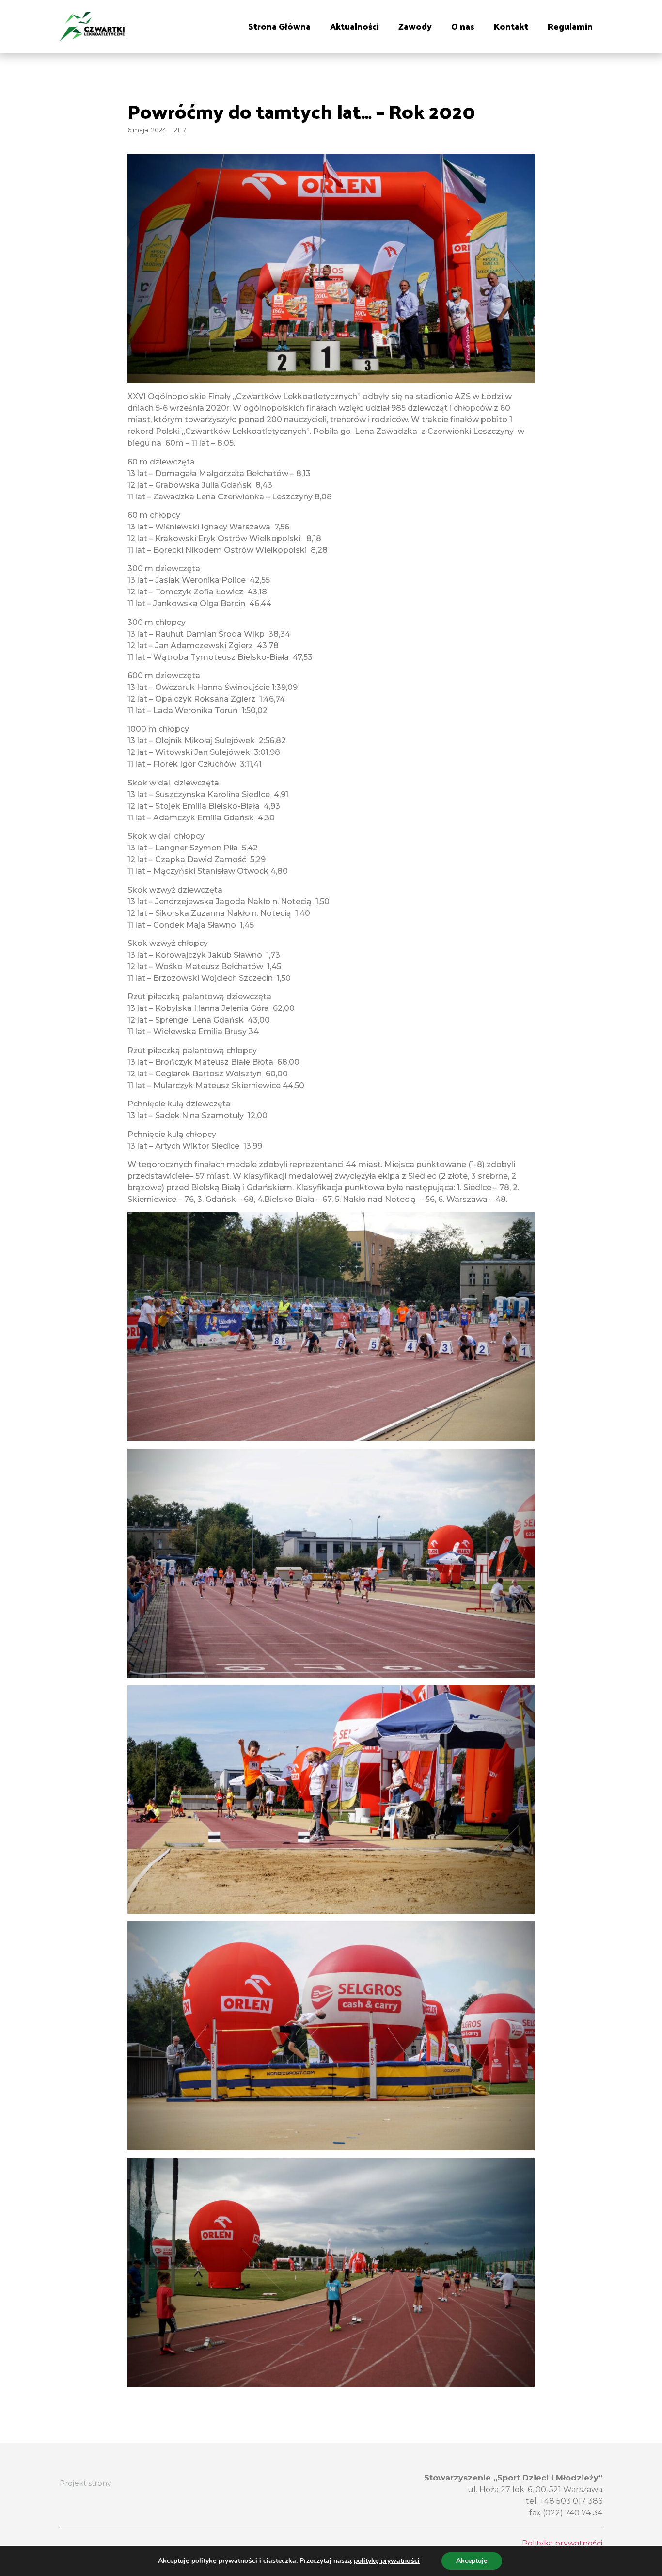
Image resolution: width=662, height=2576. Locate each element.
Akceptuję (472, 2561)
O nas (463, 26)
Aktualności (355, 26)
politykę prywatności (387, 2561)
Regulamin (570, 26)
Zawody (415, 26)
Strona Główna (279, 26)
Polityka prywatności (562, 2543)
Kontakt (511, 26)
